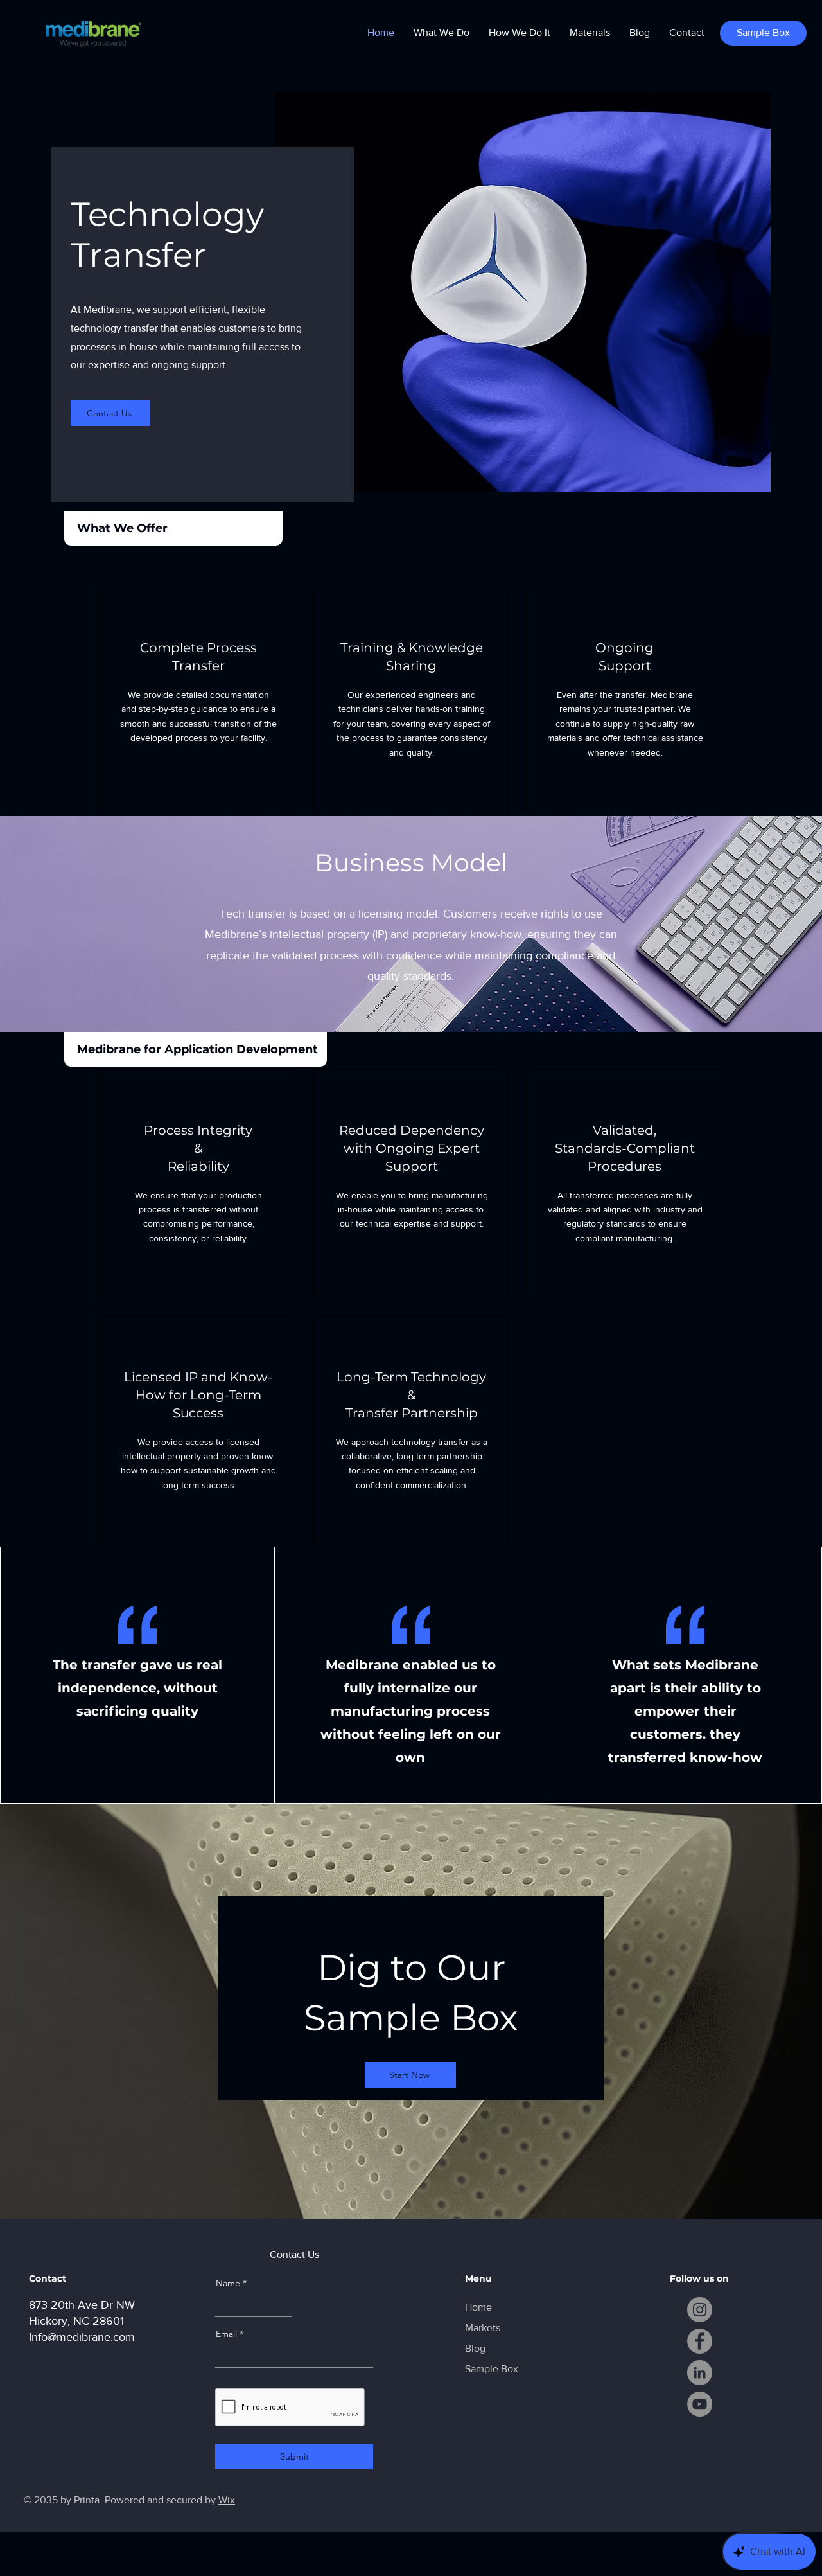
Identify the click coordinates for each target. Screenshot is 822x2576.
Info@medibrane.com (82, 2337)
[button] (442, 33)
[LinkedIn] (700, 2373)
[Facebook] (700, 2341)
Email (226, 2334)
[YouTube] (700, 2404)
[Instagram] (700, 2310)
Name (228, 2283)
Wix (227, 2500)
